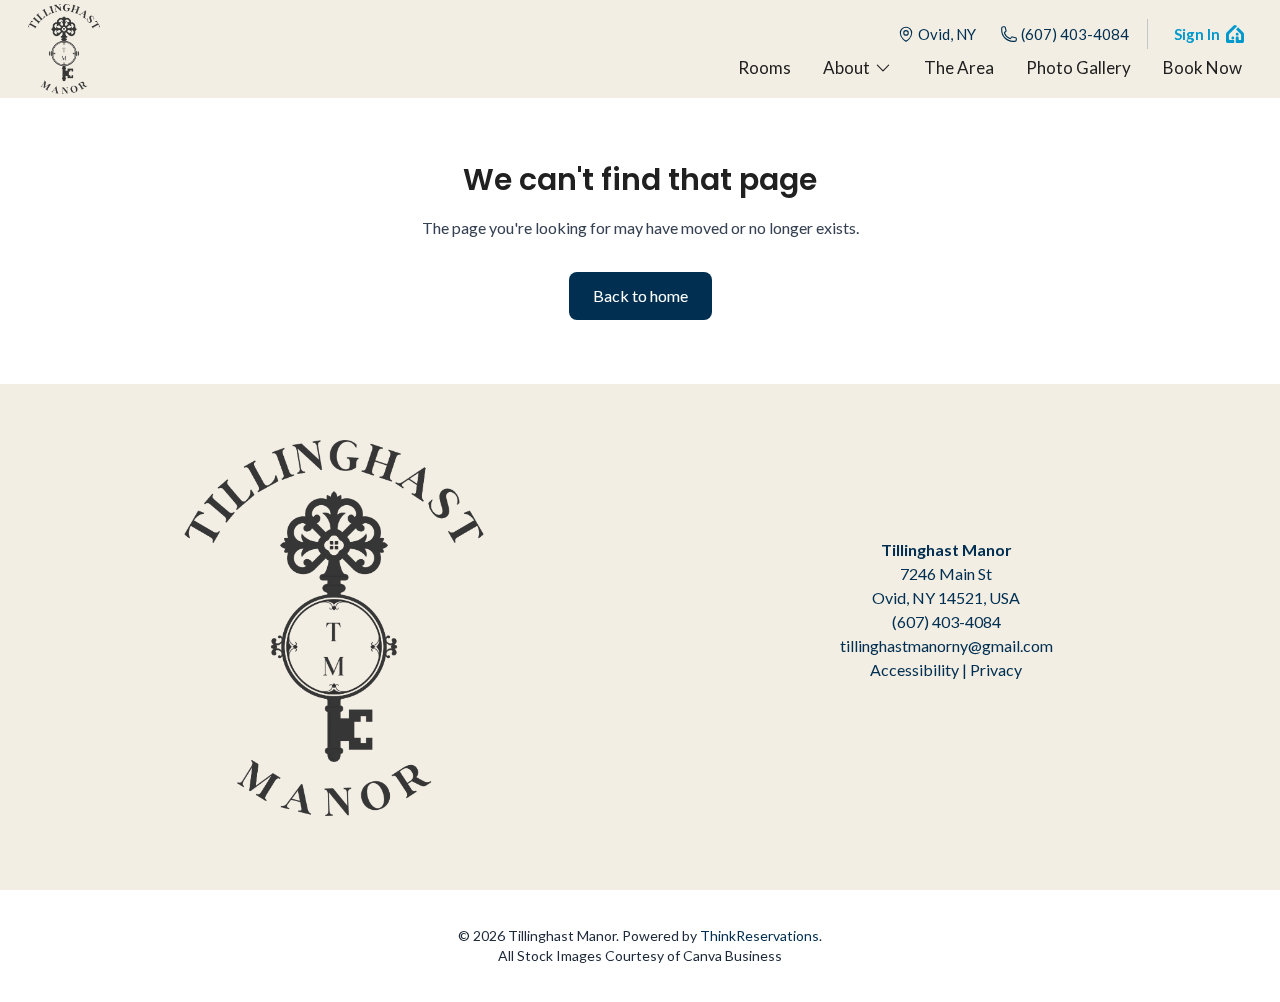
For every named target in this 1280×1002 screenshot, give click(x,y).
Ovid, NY (947, 34)
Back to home (640, 295)
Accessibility (914, 669)
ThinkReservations (759, 935)
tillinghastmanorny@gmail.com (946, 645)
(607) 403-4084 (1075, 34)
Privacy (996, 669)
